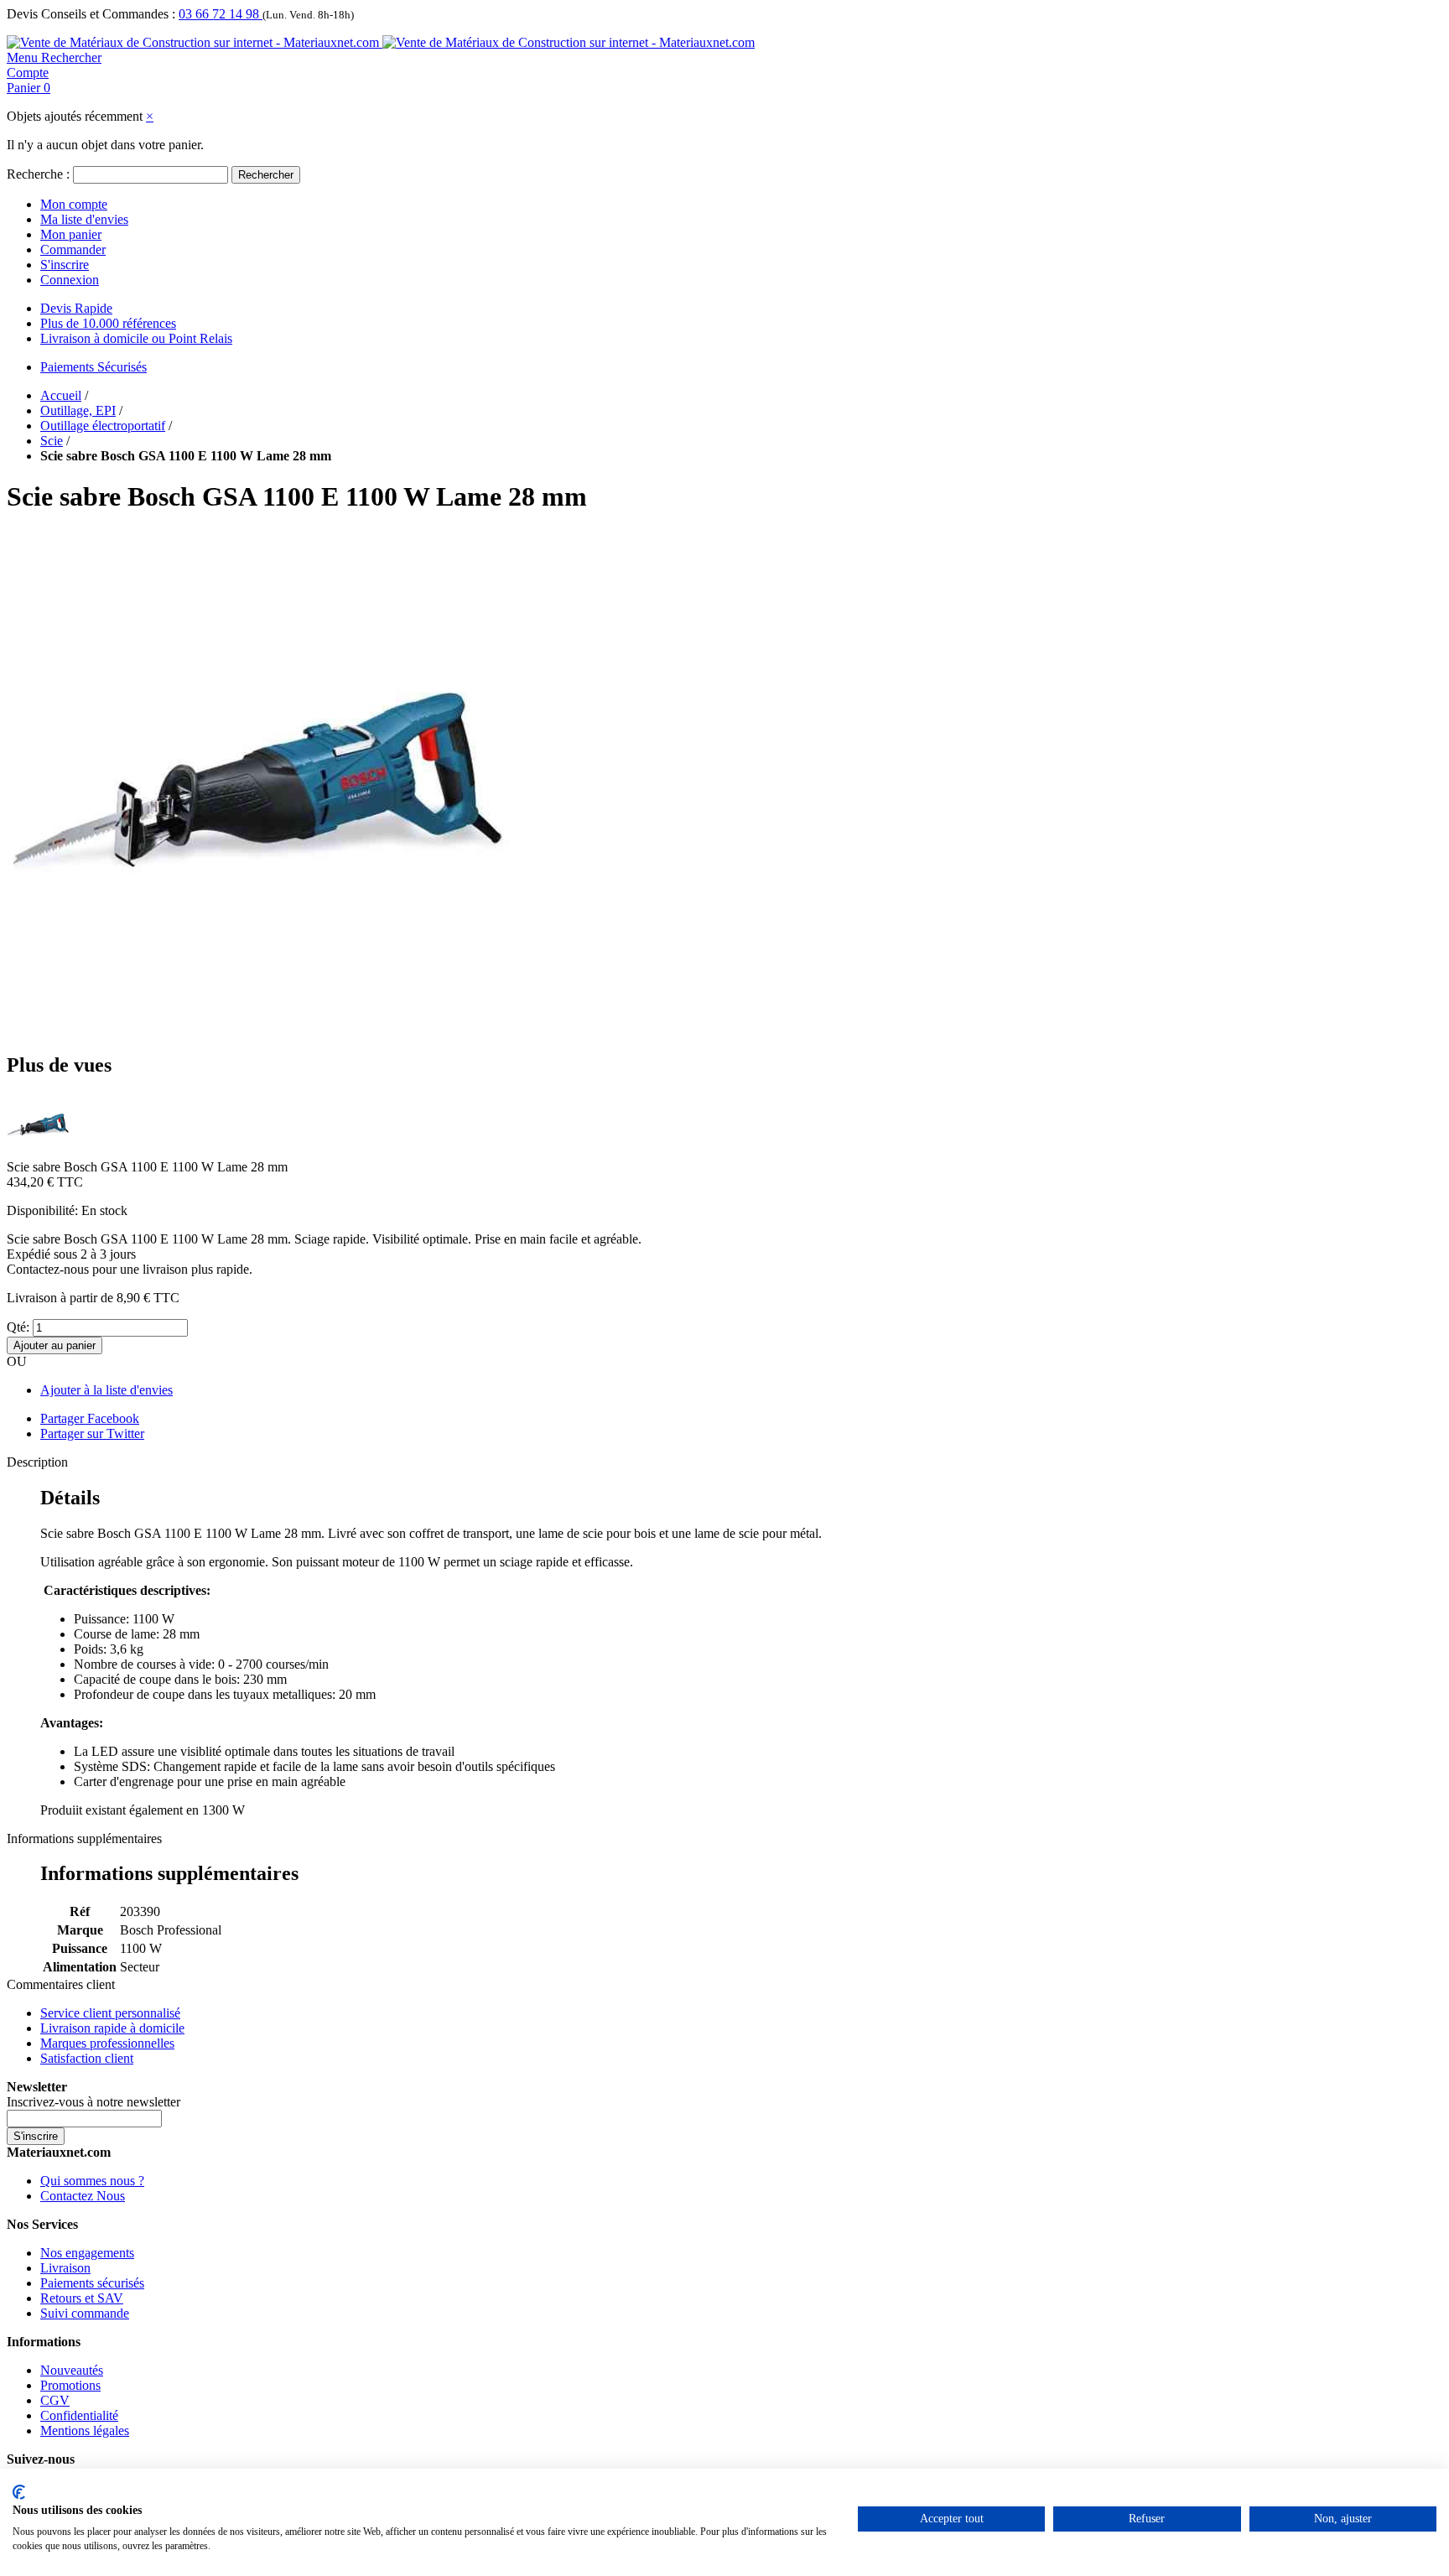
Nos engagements (87, 2253)
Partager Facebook (90, 1418)
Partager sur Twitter (92, 1433)
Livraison (65, 2268)
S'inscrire (65, 265)
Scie (52, 441)
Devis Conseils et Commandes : (91, 14)
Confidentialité (79, 2415)
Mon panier (71, 234)
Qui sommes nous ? (92, 2181)
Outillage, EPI (78, 410)
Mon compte (74, 204)
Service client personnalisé (110, 2013)
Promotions (70, 2385)
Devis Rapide (76, 308)
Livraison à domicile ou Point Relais (136, 338)
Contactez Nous (83, 2196)
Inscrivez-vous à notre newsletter (93, 2102)
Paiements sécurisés (92, 2283)
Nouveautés (72, 2370)
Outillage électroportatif (103, 426)
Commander (73, 249)
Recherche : (38, 174)
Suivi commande (85, 2313)
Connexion (70, 280)
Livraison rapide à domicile (112, 2028)
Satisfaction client (87, 2058)
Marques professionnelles (107, 2043)
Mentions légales (85, 2431)
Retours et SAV (82, 2298)
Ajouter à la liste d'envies (106, 1390)
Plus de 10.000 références (108, 323)
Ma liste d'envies (84, 219)
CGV (55, 2400)
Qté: (18, 1327)
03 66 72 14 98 (221, 14)
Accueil (61, 395)
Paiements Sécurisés (93, 367)
